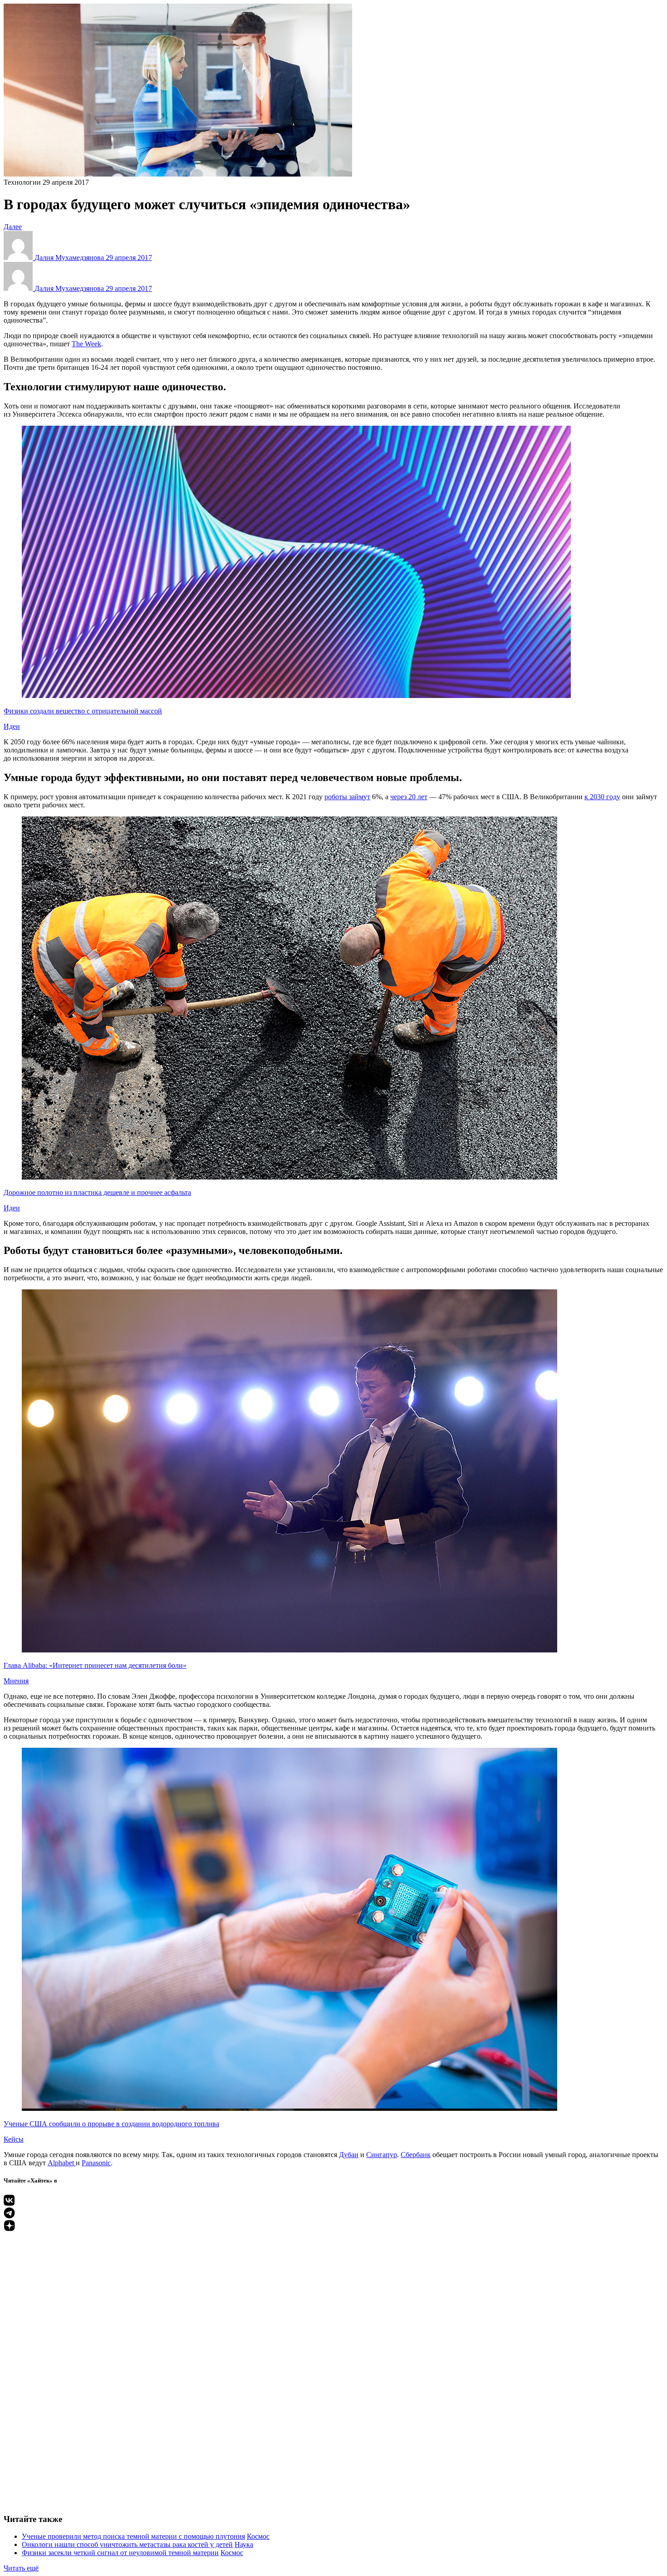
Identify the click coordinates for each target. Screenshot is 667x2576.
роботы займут (347, 797)
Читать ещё (21, 2568)
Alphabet (62, 2163)
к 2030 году (602, 797)
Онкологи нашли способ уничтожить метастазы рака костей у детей (127, 2544)
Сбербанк (416, 2155)
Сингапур (382, 2155)
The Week (86, 344)
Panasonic (96, 2163)
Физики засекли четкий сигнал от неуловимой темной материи (120, 2553)
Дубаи (349, 2155)
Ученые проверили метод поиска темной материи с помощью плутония (133, 2536)
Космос (258, 2536)
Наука (244, 2544)
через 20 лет (409, 797)
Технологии (22, 182)
